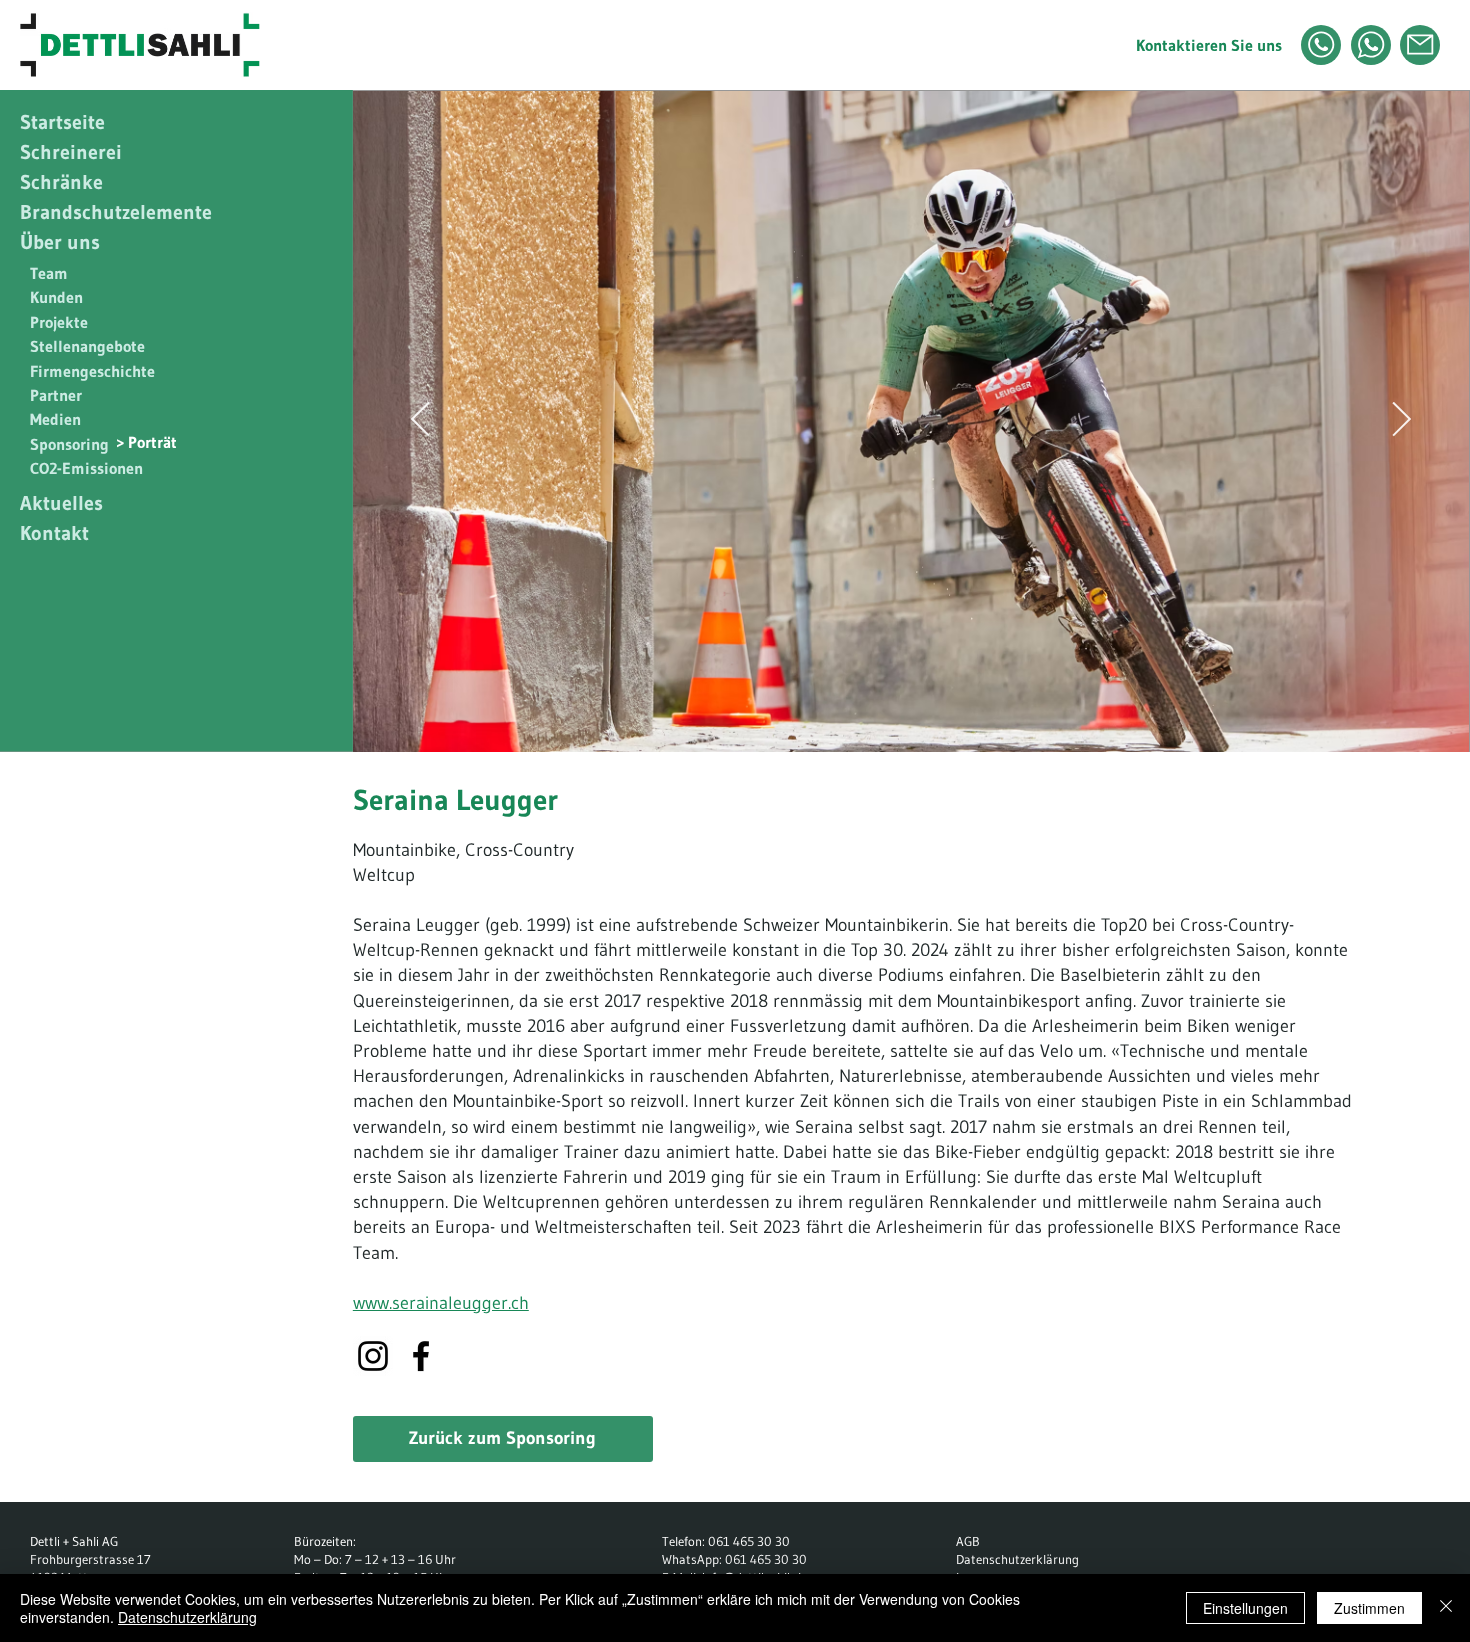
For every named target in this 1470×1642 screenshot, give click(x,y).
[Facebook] (421, 1356)
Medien (55, 419)
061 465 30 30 (749, 1541)
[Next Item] (1402, 421)
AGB (968, 1541)
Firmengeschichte (92, 371)
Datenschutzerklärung (1017, 1559)
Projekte (59, 322)
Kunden (56, 297)
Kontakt (54, 533)
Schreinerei (71, 152)
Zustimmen (1369, 1608)
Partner (56, 395)
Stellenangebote (87, 346)
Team (49, 273)
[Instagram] (373, 1356)
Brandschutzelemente (116, 212)
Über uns (60, 242)
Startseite (62, 122)
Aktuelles (61, 503)
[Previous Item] (421, 421)
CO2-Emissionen (86, 468)
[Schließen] (1446, 1608)
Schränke (61, 182)
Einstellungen (1245, 1608)
